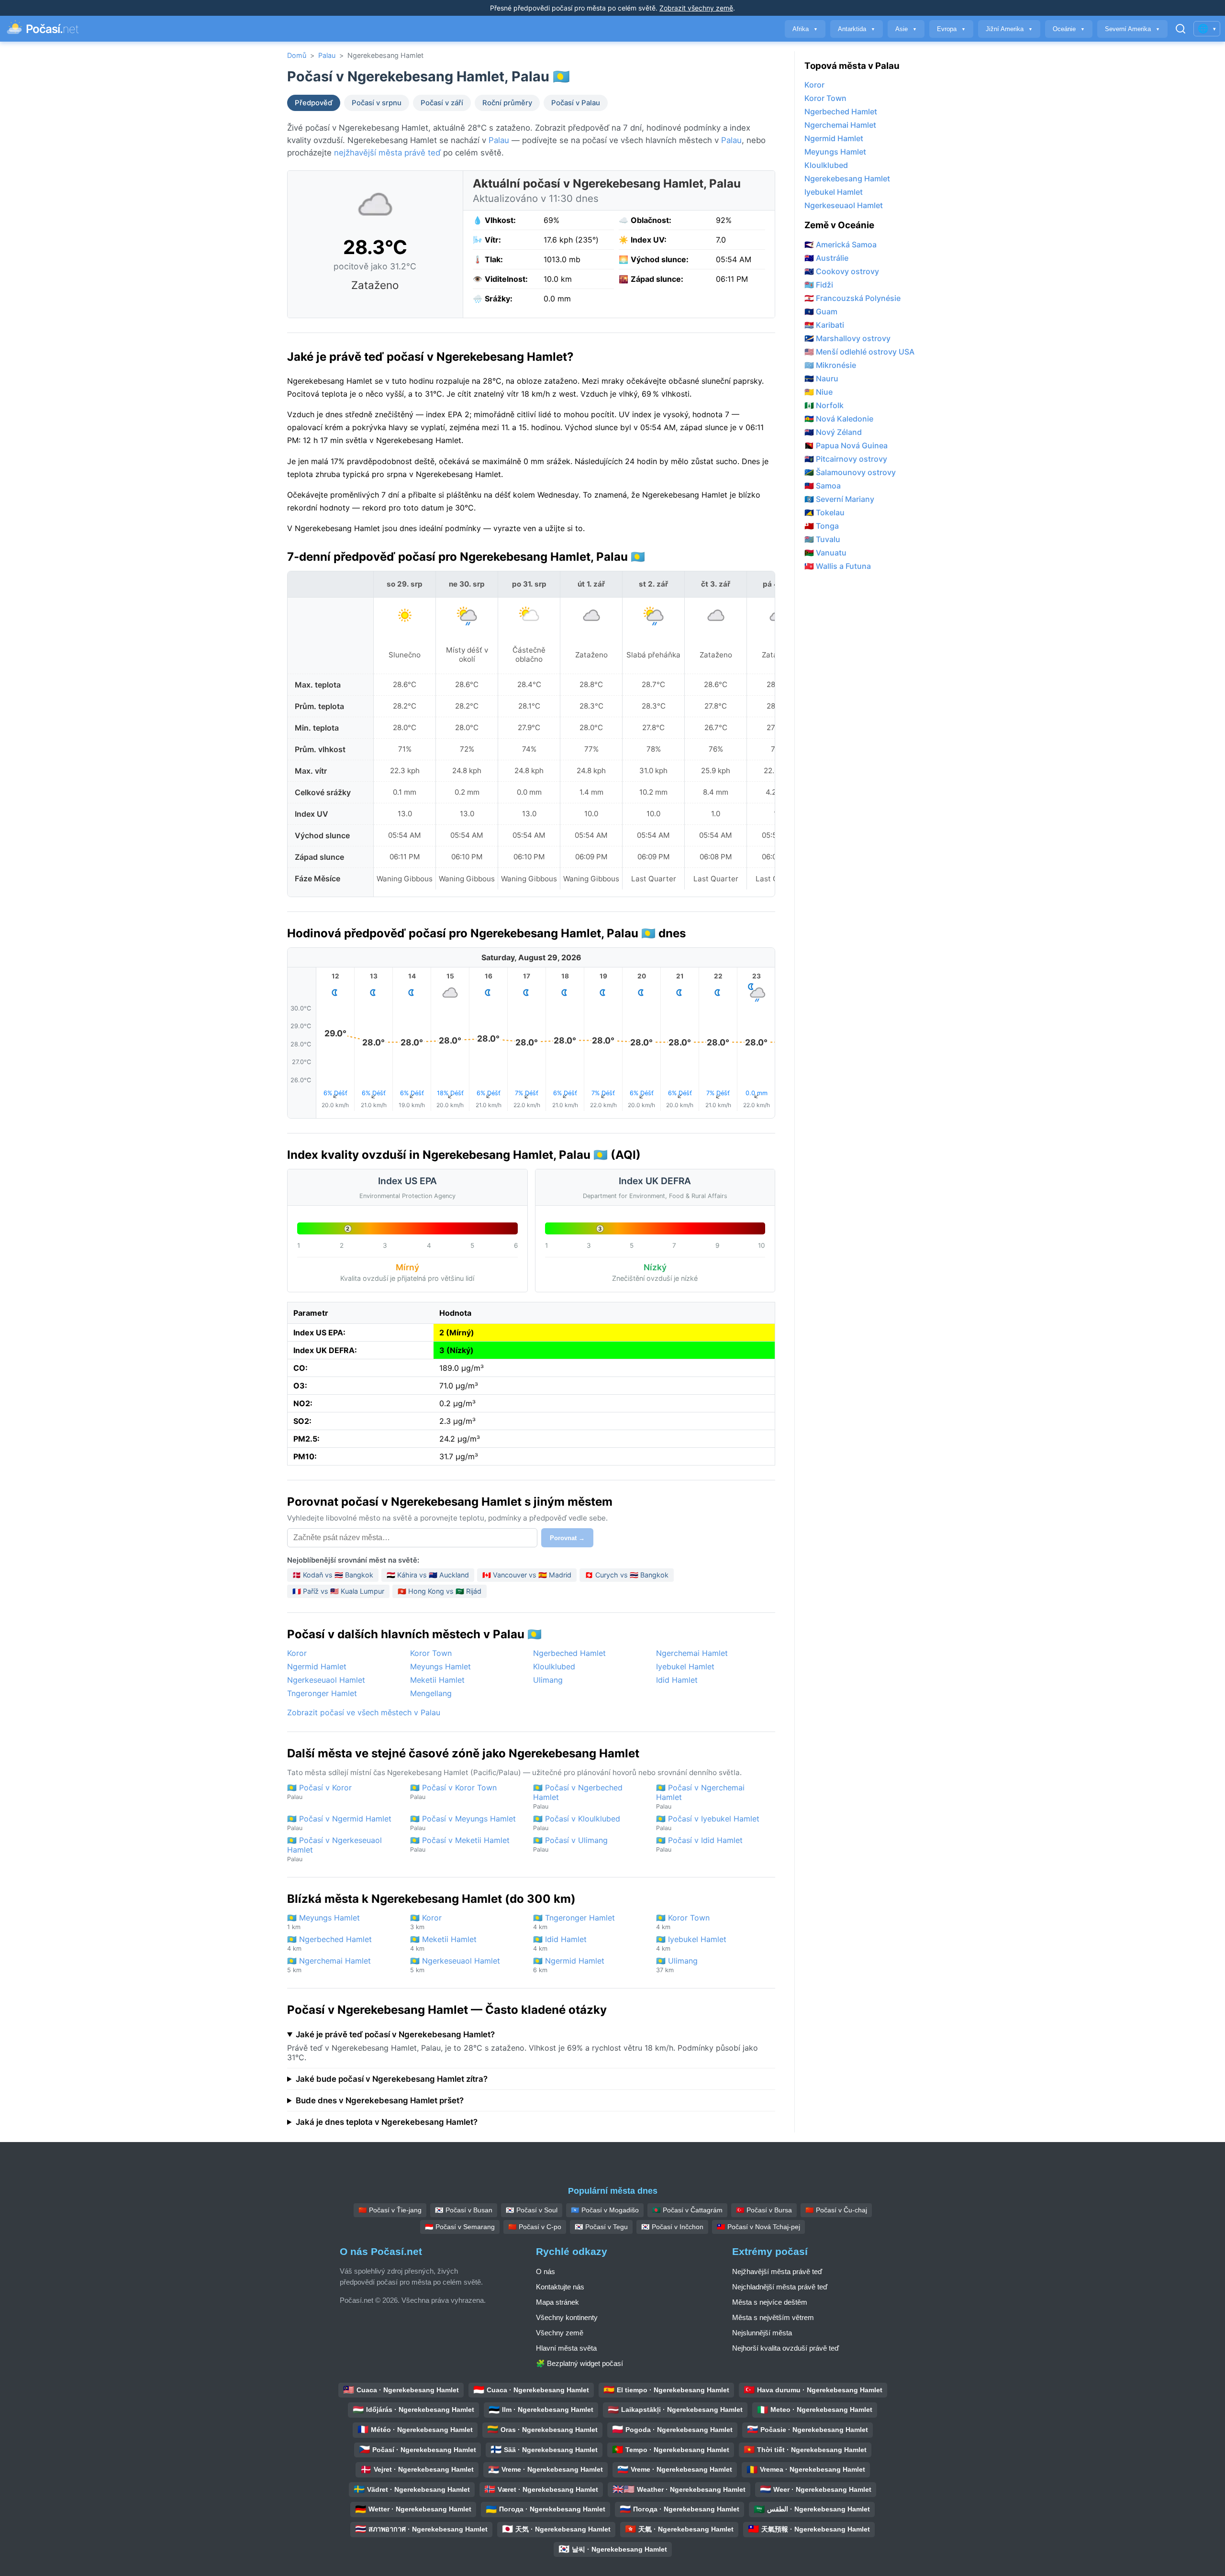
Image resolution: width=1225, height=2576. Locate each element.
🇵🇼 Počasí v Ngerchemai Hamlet (700, 1796)
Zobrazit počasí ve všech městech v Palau (364, 1712)
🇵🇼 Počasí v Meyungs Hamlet (463, 1823)
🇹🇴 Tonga (822, 526)
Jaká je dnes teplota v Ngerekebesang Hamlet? (387, 2122)
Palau (327, 55)
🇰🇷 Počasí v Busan (464, 2210)
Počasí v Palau (576, 103)
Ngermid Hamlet (317, 1666)
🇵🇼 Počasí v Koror (319, 1792)
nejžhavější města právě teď (387, 153)
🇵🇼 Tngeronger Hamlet (574, 1922)
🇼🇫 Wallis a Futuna (838, 566)
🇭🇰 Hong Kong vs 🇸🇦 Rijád (440, 1591)
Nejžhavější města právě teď (777, 2271)
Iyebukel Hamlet (685, 1666)
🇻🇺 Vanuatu (825, 553)
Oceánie (1069, 29)
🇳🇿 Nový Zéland (833, 432)
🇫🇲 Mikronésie (830, 365)
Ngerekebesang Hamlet (847, 178)
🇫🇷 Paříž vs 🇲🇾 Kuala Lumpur (338, 1591)
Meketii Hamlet (437, 1680)
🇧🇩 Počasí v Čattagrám (687, 2210)
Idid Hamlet (677, 1680)
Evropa (951, 29)
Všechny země (560, 2333)
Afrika (805, 29)
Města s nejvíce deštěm (770, 2302)
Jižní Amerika (1009, 29)
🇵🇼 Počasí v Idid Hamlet (699, 1844)
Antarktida (857, 29)
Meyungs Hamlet (440, 1666)
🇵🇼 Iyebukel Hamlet (691, 1943)
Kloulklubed (554, 1666)
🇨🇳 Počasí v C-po (535, 2227)
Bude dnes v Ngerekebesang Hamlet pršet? (380, 2100)
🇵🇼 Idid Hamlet (560, 1943)
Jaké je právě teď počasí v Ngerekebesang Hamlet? (395, 2034)
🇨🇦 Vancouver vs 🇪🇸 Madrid (527, 1575)
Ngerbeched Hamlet (569, 1653)
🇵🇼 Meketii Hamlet (443, 1943)
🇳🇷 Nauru (821, 378)
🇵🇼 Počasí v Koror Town (453, 1792)
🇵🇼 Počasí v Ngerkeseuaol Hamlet (334, 1849)
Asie (906, 29)
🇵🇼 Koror (426, 1922)
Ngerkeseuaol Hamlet (326, 1680)
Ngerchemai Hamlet (692, 1653)
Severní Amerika (1132, 29)
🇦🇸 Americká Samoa (841, 244)
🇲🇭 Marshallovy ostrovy (847, 338)
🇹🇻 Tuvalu (822, 539)
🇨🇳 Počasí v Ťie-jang (390, 2210)
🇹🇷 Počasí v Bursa (764, 2210)
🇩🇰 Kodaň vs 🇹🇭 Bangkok (333, 1575)
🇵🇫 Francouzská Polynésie (852, 298)
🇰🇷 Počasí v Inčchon (672, 2227)
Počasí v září (442, 103)
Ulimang (548, 1680)
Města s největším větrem (773, 2317)
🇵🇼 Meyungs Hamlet (323, 1922)
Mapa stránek (557, 2302)
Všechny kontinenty (567, 2317)
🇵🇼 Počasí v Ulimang (570, 1844)
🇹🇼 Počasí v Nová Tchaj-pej (758, 2227)
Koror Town (431, 1653)
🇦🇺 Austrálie (826, 258)
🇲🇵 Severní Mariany (839, 499)
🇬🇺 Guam (821, 311)
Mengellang (431, 1693)
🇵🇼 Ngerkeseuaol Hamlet (455, 1965)
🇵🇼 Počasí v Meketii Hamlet (460, 1844)
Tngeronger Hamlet (322, 1693)
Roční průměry (507, 103)
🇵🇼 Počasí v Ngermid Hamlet (339, 1823)
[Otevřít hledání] (1180, 29)
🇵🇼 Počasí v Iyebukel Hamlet (708, 1823)
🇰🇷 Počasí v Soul (532, 2210)
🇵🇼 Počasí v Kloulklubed (577, 1823)
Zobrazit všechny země (696, 8)
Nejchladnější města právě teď (780, 2287)
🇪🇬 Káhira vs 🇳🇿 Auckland (428, 1575)
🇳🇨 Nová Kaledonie (839, 419)
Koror (297, 1653)
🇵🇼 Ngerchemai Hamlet (329, 1965)
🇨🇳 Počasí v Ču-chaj (836, 2210)
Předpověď (314, 103)
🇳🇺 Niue (819, 392)
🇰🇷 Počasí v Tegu (601, 2227)
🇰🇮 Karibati (824, 325)
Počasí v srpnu (377, 103)
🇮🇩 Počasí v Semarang (460, 2227)
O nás (546, 2271)
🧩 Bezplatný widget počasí (579, 2363)
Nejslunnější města (762, 2333)
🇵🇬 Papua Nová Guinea (846, 445)
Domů (297, 55)
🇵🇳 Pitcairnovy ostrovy (846, 459)
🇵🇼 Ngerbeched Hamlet (329, 1943)
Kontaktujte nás (560, 2287)
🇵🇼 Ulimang (677, 1965)
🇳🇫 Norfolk (824, 405)
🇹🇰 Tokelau (824, 512)
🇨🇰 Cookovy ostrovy (842, 271)
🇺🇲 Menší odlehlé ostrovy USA (859, 352)
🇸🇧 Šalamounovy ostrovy (850, 472)
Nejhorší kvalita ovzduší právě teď (785, 2348)
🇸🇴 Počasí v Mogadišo (605, 2210)
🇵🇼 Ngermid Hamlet (569, 1965)
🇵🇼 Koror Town (683, 1922)
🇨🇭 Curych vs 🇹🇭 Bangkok (627, 1575)
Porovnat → (567, 1538)
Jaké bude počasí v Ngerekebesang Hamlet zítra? (392, 2079)
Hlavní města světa (566, 2348)
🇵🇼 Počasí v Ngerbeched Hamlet (578, 1796)
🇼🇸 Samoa (823, 486)
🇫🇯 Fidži (819, 285)
